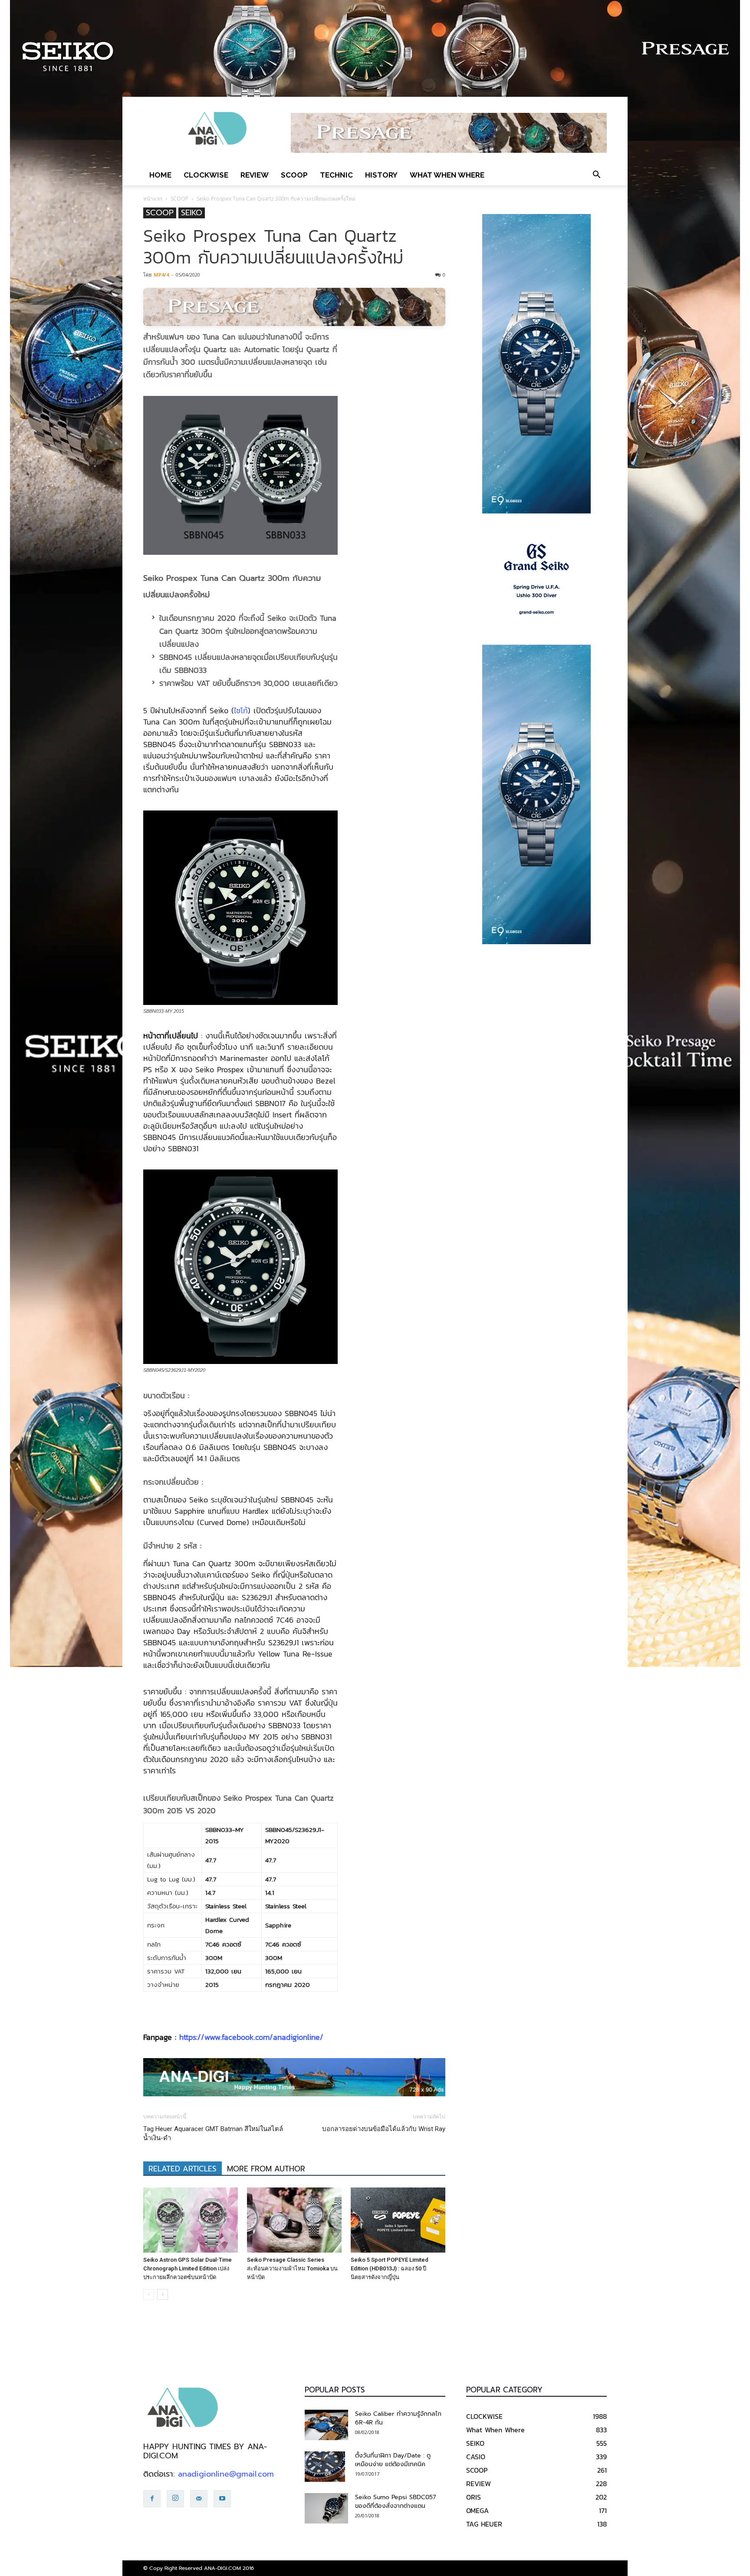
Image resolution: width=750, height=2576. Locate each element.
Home (160, 175)
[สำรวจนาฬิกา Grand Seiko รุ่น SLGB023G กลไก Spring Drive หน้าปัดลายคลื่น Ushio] (536, 579)
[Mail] (199, 2499)
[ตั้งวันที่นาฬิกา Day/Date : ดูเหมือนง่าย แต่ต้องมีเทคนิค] (325, 2467)
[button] (596, 175)
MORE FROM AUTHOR (266, 2169)
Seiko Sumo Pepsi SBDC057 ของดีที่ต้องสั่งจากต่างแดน (396, 2502)
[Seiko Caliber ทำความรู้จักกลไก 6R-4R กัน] (326, 2425)
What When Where (447, 175)
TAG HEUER (484, 2524)
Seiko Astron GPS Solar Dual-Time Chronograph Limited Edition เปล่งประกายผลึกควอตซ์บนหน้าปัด (187, 2268)
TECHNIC (336, 175)
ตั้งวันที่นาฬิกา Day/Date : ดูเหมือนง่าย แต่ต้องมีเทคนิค (393, 2460)
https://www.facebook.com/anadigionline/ (251, 2037)
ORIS (474, 2497)
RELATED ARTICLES (183, 2169)
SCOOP (294, 175)
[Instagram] (175, 2499)
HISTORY (381, 175)
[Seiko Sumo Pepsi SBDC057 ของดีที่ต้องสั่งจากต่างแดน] (326, 2508)
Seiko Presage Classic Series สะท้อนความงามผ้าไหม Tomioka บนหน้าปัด (292, 2268)
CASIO (476, 2457)
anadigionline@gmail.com (226, 2474)
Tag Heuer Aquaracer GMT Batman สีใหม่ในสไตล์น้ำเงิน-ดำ (213, 2133)
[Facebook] (152, 2499)
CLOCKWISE (206, 175)
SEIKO (192, 213)
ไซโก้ (241, 710)
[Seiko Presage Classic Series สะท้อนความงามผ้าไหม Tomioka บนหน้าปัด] (294, 2220)
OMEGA (477, 2510)
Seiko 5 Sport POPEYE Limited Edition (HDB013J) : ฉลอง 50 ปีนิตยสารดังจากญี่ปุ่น (390, 2268)
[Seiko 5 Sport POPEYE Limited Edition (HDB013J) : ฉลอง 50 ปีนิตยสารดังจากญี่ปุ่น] (398, 2220)
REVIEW (255, 175)
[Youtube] (222, 2499)
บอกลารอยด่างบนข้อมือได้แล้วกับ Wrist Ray (384, 2129)
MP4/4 (161, 275)
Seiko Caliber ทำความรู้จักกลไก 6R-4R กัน (398, 2418)
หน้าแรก (153, 199)
